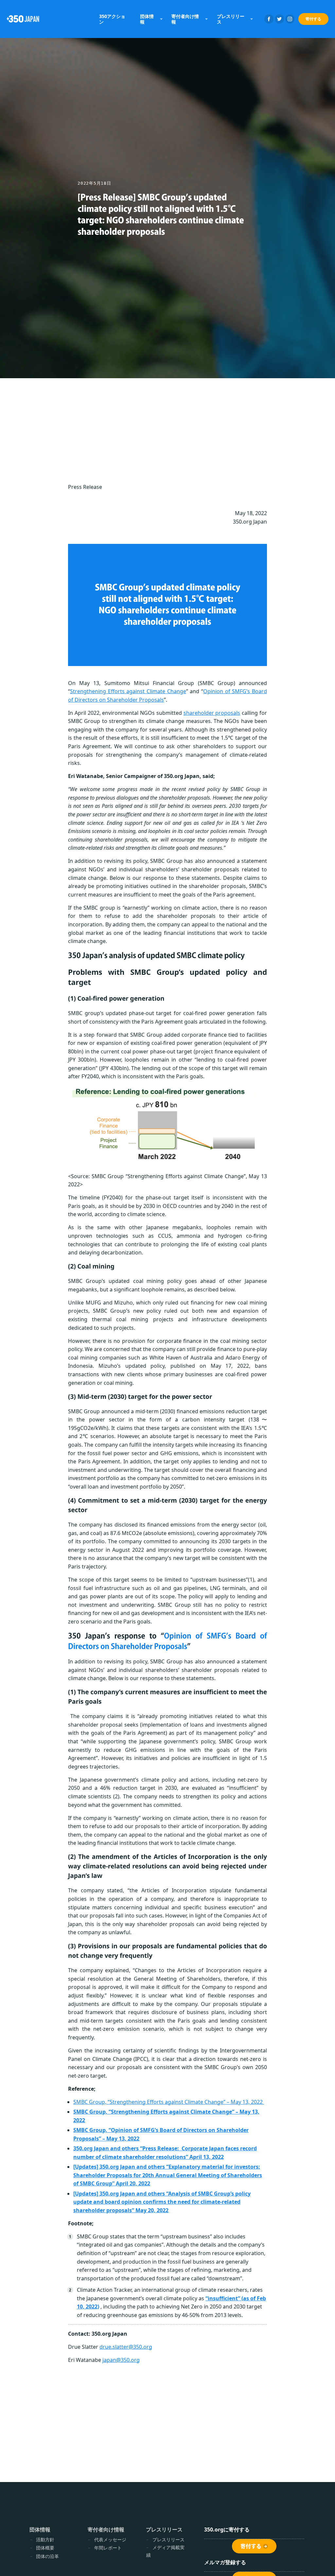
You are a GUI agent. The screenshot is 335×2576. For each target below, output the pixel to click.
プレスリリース (168, 2539)
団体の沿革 (47, 2556)
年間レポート (108, 2548)
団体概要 (45, 2548)
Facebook (269, 19)
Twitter (279, 19)
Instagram (290, 19)
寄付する (313, 19)
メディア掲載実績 (165, 2551)
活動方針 (45, 2539)
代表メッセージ (110, 2539)
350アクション (112, 19)
